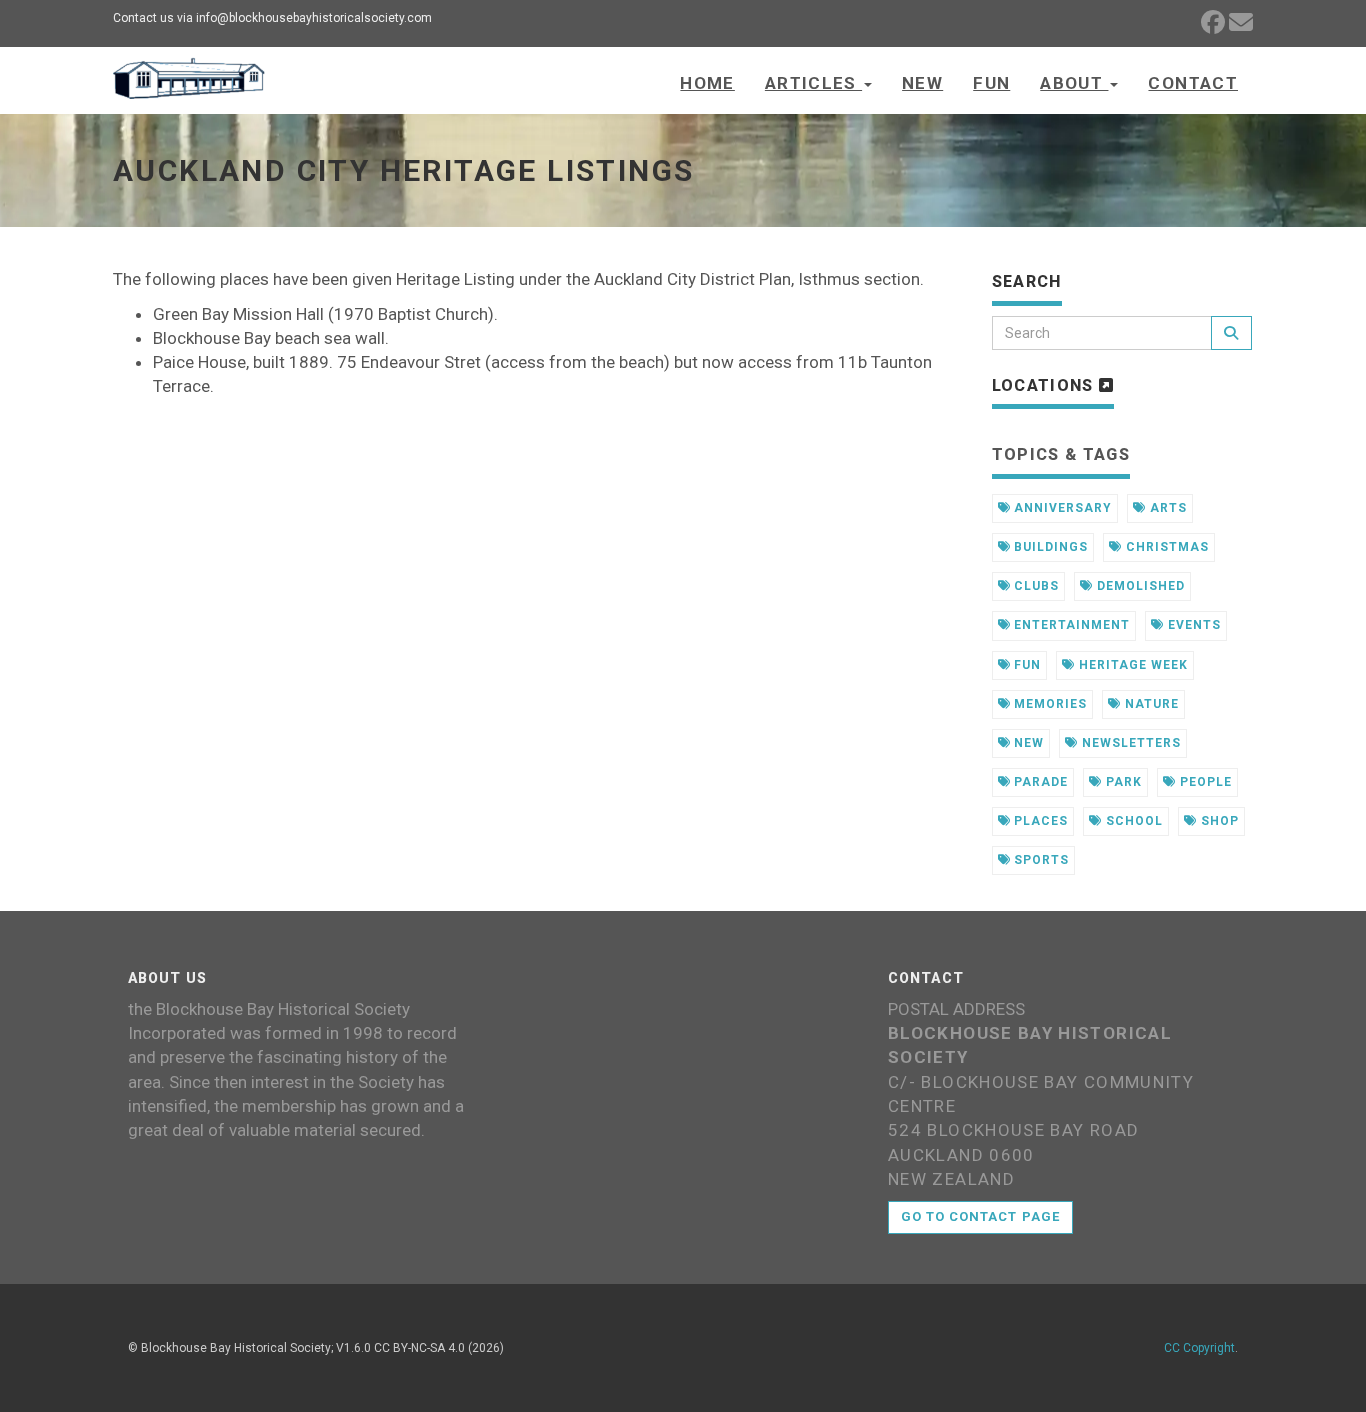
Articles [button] (813, 83)
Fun (991, 83)
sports (1039, 860)
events (1192, 625)
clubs (1034, 586)
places (1039, 821)
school (1132, 821)
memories (1048, 704)
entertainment (1069, 625)
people (1204, 782)
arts (1166, 508)
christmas (1165, 547)
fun (1025, 665)
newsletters (1129, 743)
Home (707, 83)
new (1027, 743)
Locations (1046, 385)
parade (1039, 782)
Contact (1193, 83)
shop (1218, 821)
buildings (1049, 547)
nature (1150, 704)
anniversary (1061, 508)
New (922, 83)
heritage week (1131, 665)
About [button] (1074, 83)
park (1122, 782)
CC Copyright (1199, 1348)
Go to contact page (980, 1216)
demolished (1139, 586)
